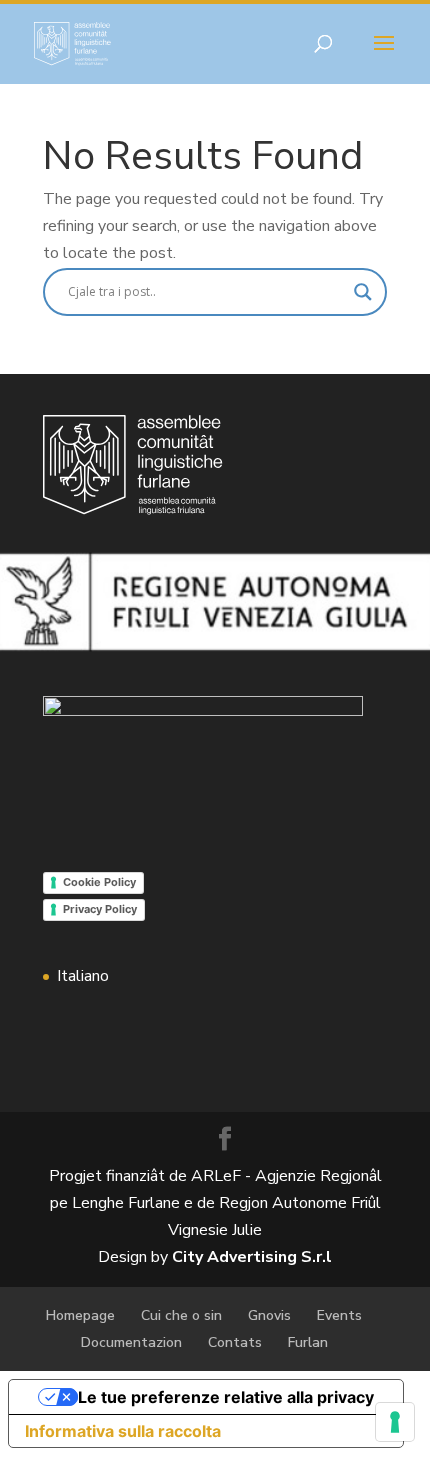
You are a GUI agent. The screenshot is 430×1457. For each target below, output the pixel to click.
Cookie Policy (99, 882)
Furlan (308, 1342)
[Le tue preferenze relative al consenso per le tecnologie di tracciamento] (395, 1422)
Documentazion (131, 1342)
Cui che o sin (181, 1315)
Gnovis (269, 1315)
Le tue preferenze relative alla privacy (226, 1397)
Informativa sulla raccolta (123, 1431)
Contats (235, 1342)
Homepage (80, 1315)
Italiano (83, 976)
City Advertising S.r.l (252, 1257)
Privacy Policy (100, 909)
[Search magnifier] (363, 292)
